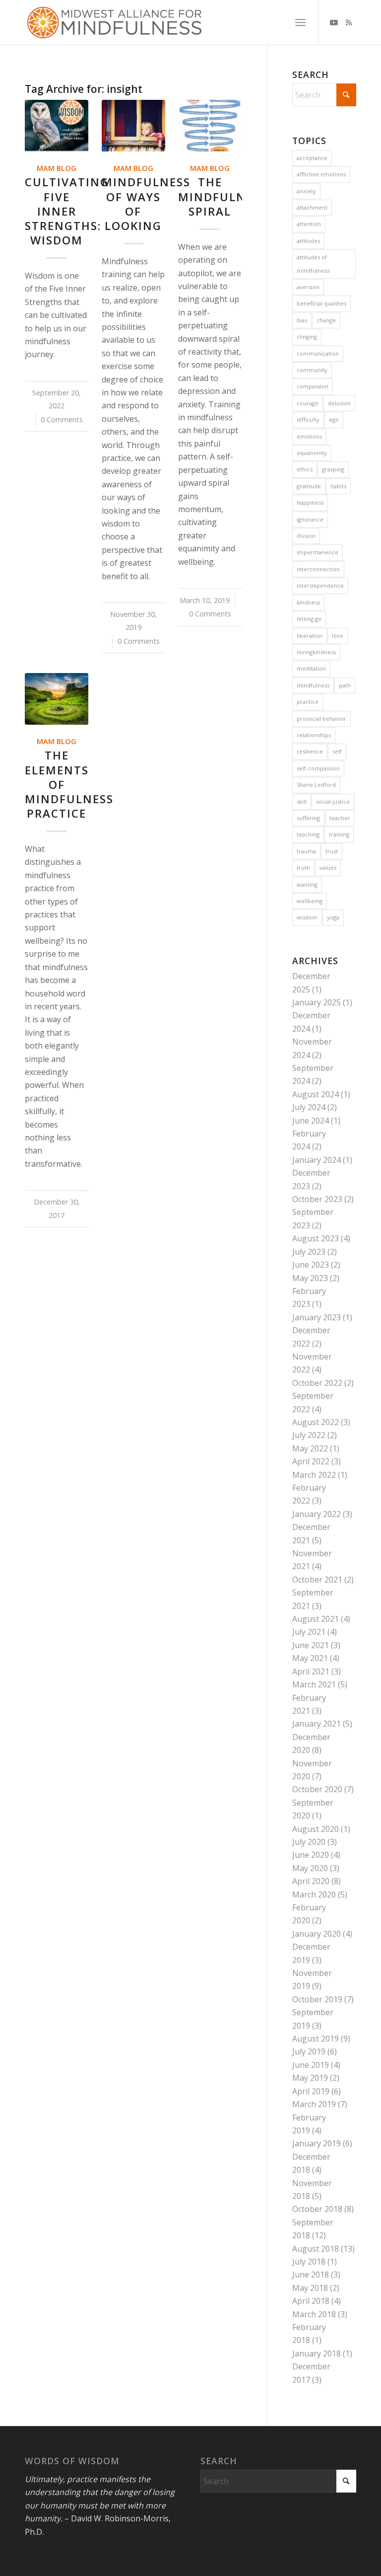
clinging (307, 337)
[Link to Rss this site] (349, 22)
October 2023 (317, 1199)
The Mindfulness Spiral (222, 196)
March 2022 (314, 1475)
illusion (306, 536)
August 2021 (316, 1619)
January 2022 (317, 1514)
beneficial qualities (321, 303)
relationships (314, 735)
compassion (313, 386)
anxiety (306, 191)
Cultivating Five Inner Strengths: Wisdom (67, 211)
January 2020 (317, 1934)
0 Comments (62, 419)
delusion (339, 403)
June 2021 (311, 1645)
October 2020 (317, 1789)
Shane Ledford (316, 785)
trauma (306, 851)
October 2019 (317, 1999)
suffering (308, 818)
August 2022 (316, 1422)
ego (334, 419)
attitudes (308, 241)
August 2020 (316, 1829)
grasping (333, 469)
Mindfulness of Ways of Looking (146, 204)
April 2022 (311, 1461)
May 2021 (310, 1658)
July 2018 (309, 2262)
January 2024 (317, 1160)
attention (309, 224)
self (337, 751)
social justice (333, 801)
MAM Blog (57, 168)
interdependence (320, 585)
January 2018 (317, 2353)
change (326, 320)
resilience (310, 751)
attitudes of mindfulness (313, 264)
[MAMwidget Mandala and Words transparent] (114, 22)
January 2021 (317, 1724)
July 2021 (309, 1632)
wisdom (307, 917)
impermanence (317, 552)
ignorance (310, 519)
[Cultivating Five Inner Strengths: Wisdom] (57, 126)
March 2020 (314, 1894)
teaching (308, 834)
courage (308, 403)
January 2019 (317, 2143)
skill (302, 801)
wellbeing (310, 901)
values (328, 868)
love (338, 636)
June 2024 (311, 1121)
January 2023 (317, 1317)
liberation (310, 636)
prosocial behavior (321, 719)
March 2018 (314, 2314)
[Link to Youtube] (334, 22)
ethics (305, 469)
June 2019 (311, 2065)
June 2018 (311, 2274)
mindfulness (313, 685)
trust (332, 851)
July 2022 (309, 1435)
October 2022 (317, 1383)
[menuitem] (300, 22)
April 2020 (311, 1881)
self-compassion (318, 768)
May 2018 (310, 2288)
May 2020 (310, 1868)
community (312, 370)
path (345, 685)
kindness (308, 602)
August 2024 (316, 1094)
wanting (307, 884)
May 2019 (310, 2078)
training (339, 834)
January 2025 (317, 1002)
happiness (310, 502)
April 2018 (311, 2301)
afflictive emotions (321, 174)
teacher (340, 818)
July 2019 (309, 2051)
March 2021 (314, 1684)
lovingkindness (316, 652)
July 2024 (309, 1107)
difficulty (308, 419)
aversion (308, 287)
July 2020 (309, 1842)
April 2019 (311, 2091)
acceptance (312, 158)
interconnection (318, 569)
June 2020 (311, 1855)
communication (318, 353)
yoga (333, 917)
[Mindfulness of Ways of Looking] (133, 126)
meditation (311, 668)
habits (338, 486)
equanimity (312, 453)
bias (302, 320)
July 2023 (309, 1252)
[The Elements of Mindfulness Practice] (57, 699)
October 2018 (317, 2209)
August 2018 (316, 2249)
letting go (309, 619)
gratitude (309, 486)
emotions (309, 436)
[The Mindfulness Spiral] (210, 126)
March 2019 (314, 2104)
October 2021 (317, 1580)
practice (308, 702)
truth (303, 868)
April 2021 (311, 1671)
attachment (312, 207)
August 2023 (316, 1238)
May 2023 (310, 1278)
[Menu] (300, 22)
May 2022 (310, 1448)
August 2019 (316, 2039)
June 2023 (311, 1265)
